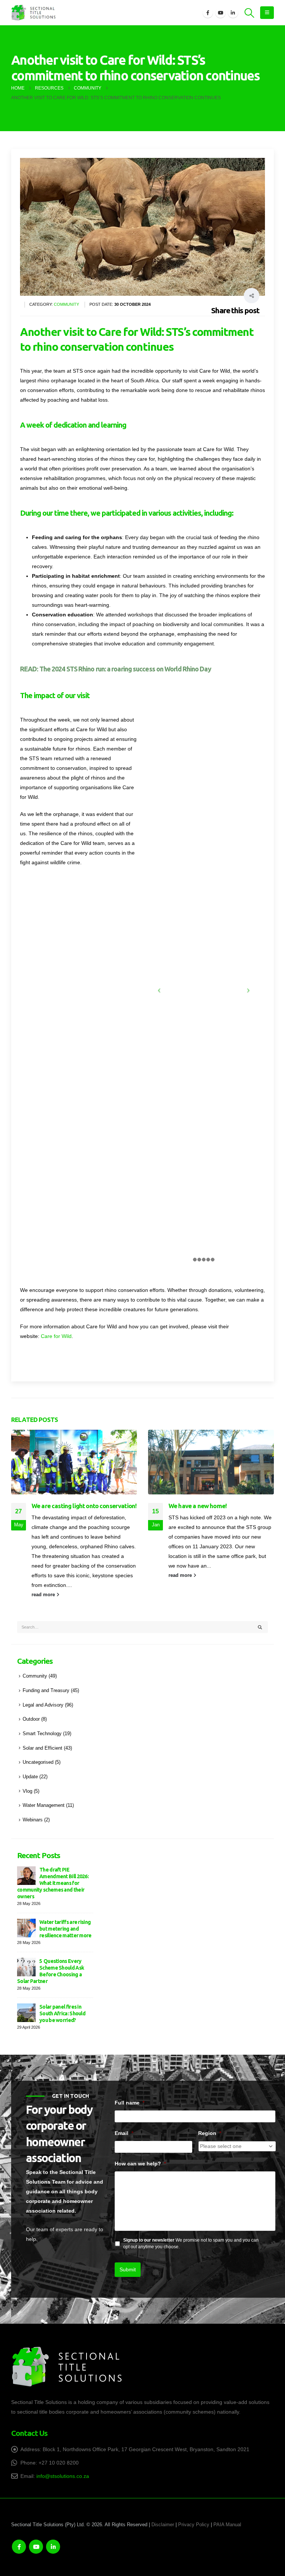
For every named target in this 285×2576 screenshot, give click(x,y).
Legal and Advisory (43, 1705)
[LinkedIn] (233, 13)
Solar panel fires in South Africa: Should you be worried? (62, 2013)
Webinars (33, 1820)
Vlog (27, 1791)
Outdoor (31, 1719)
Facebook (19, 2547)
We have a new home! (198, 1506)
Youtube (36, 2547)
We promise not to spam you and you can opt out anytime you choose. (191, 2243)
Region (210, 2133)
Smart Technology (42, 1734)
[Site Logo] (33, 13)
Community (66, 304)
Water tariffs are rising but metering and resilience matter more (65, 1929)
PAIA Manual (227, 2525)
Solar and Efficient (42, 1748)
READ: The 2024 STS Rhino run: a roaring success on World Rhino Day (116, 669)
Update (30, 1777)
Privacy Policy (194, 2525)
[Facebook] (208, 13)
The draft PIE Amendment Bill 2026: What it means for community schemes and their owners (53, 1883)
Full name (130, 2103)
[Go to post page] (74, 1462)
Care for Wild (56, 1336)
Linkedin (53, 2547)
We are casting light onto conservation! (84, 1506)
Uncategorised (38, 1762)
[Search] (260, 1627)
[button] (250, 13)
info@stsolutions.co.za (63, 2476)
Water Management (44, 1805)
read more (44, 1595)
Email (124, 2133)
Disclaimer (163, 2525)
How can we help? (140, 2164)
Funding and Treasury (46, 1691)
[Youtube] (220, 13)
